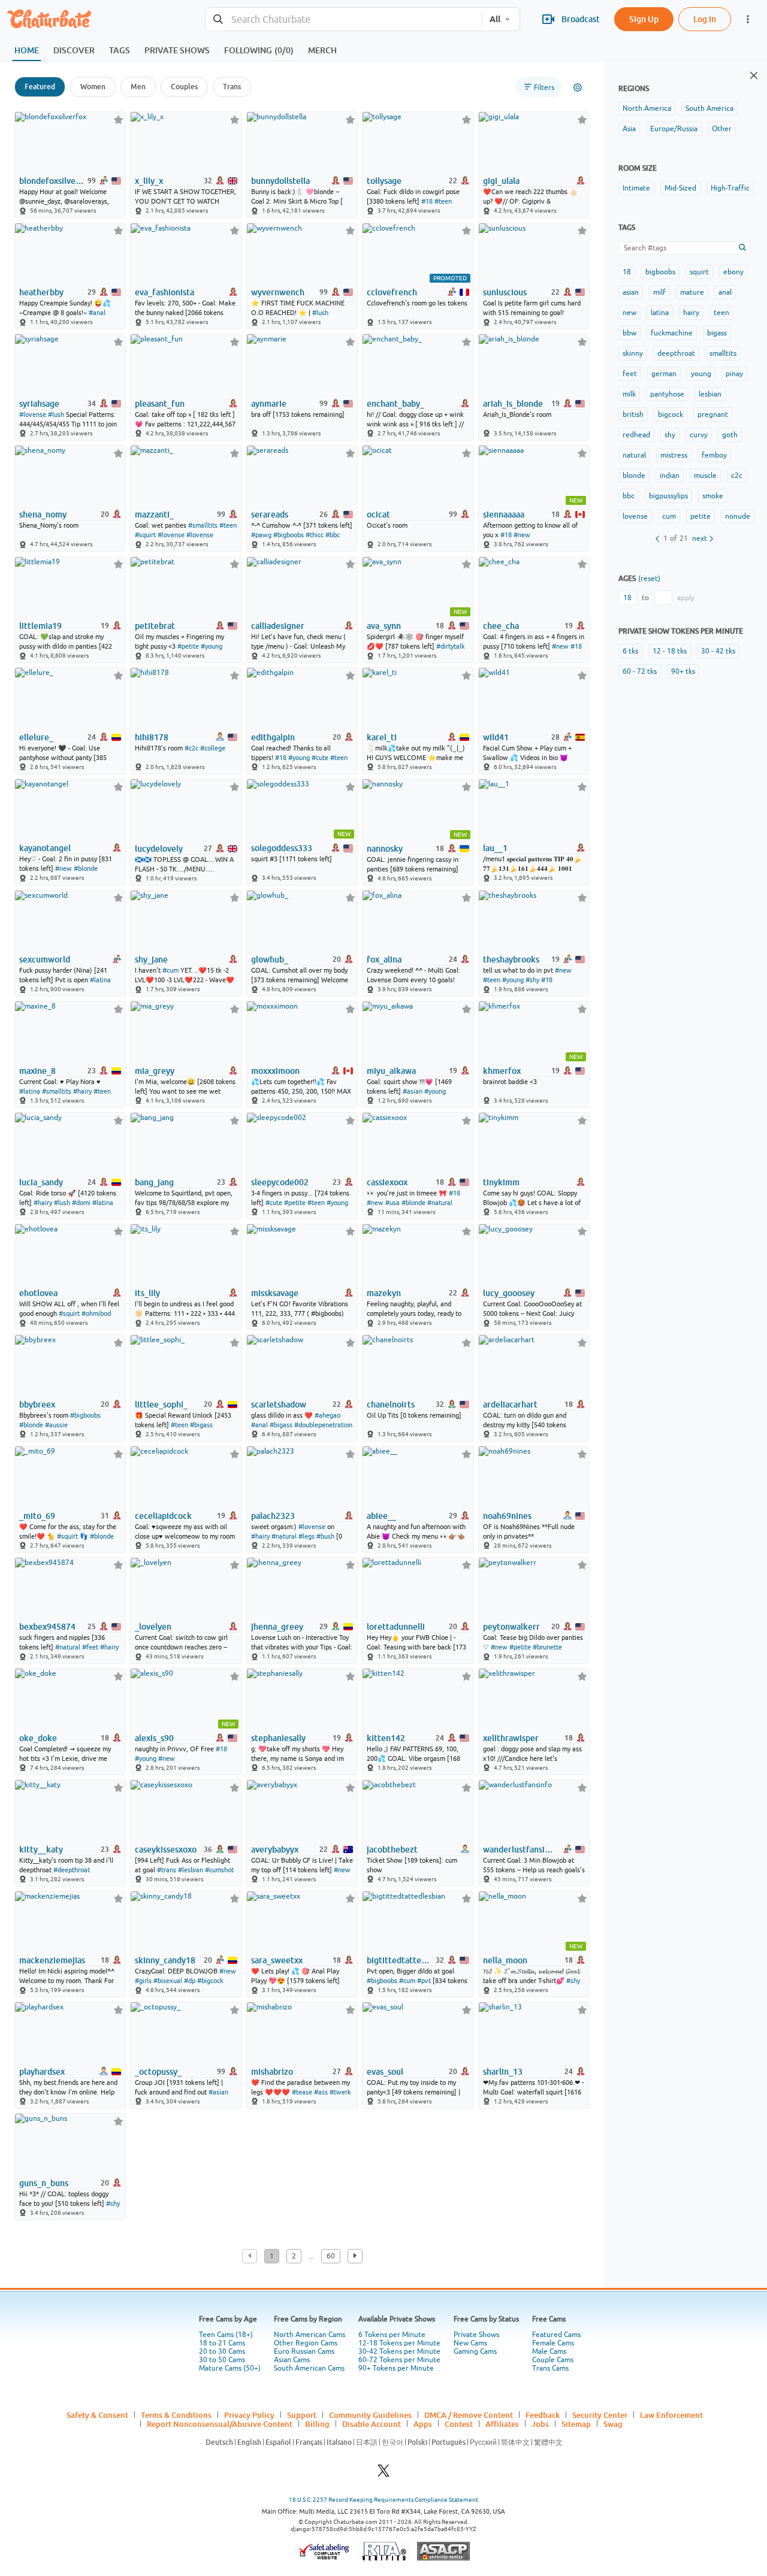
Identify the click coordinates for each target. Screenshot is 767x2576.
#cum (170, 970)
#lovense (33, 414)
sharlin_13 (503, 2072)
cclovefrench (392, 292)
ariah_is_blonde (513, 404)
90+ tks (683, 671)
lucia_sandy (41, 1182)
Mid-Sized (680, 188)
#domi (81, 1203)
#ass (321, 2092)
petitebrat (155, 626)
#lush (320, 313)
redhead (636, 435)
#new (522, 535)
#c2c (191, 748)
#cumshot (219, 1870)
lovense (635, 516)
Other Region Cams (306, 2343)
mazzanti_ (154, 514)
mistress (674, 455)
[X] (383, 2474)
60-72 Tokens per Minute (399, 2360)
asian (631, 292)
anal (725, 292)
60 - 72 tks (640, 671)
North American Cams (309, 2335)
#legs (307, 1536)
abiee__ (381, 1516)
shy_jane (151, 959)
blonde (634, 476)
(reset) (649, 579)
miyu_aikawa (391, 1071)
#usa (392, 1203)
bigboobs (660, 272)
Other (722, 129)
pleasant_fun (160, 404)
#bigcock (210, 1981)
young (701, 374)
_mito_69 (37, 1516)
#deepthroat (72, 1870)
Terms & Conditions (176, 2415)
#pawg (261, 535)
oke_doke (38, 1738)
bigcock (671, 414)
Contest (459, 2424)
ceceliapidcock (163, 1516)
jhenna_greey (277, 1627)
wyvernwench (278, 292)
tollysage (384, 181)
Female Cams (553, 2343)
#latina (100, 980)
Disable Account (372, 2424)
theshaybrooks (511, 959)
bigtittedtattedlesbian (400, 1960)
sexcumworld (45, 959)
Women (93, 87)
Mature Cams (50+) (230, 2368)
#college (213, 748)
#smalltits (203, 525)
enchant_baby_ (395, 404)
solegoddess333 (282, 848)
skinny (633, 353)
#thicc (315, 535)
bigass (717, 333)
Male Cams (549, 2351)
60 (331, 2256)
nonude (738, 516)
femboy (714, 455)
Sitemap (576, 2424)
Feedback (543, 2415)
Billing (317, 2424)
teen (721, 313)
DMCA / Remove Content (469, 2415)
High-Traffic (730, 188)
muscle (705, 476)
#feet (90, 1647)
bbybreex (37, 1404)
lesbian (710, 394)
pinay (734, 374)
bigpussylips (668, 496)
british (633, 414)
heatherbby (41, 292)
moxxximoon (275, 1071)
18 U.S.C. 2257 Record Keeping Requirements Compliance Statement (383, 2500)
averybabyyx (275, 1849)
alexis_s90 (154, 1738)
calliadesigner (278, 626)
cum (669, 516)
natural (634, 455)
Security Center (600, 2415)
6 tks (630, 651)
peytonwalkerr (511, 1627)
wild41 (496, 737)
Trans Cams (550, 2368)
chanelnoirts (391, 1404)
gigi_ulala (501, 181)
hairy (691, 313)
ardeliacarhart (510, 1404)
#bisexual (168, 1981)
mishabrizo (272, 2072)
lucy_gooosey (509, 1293)
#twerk (340, 2092)
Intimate (636, 188)
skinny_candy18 (165, 1960)
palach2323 (273, 1516)
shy (670, 435)
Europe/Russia (674, 129)
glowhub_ (270, 959)
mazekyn (384, 1293)
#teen (443, 201)
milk (629, 394)
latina (660, 313)
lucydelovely (159, 849)
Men (138, 87)
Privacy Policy (249, 2415)
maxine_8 (37, 1071)
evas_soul (385, 2072)
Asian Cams (292, 2360)
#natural (440, 1203)
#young (212, 646)
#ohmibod (96, 1313)
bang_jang (154, 1182)
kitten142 (386, 1738)
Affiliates (502, 2424)
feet (630, 374)
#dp (190, 1981)
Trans (232, 87)
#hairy (82, 1091)
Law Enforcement (671, 2415)
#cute (320, 758)
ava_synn (384, 626)
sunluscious (505, 292)
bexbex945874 (47, 1627)
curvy (699, 435)
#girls (143, 1981)
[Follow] (118, 119)
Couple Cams (553, 2360)
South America (709, 108)
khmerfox (502, 1071)
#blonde (86, 868)
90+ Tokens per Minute (396, 2368)
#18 (427, 201)
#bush (325, 1536)
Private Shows (476, 2335)
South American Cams (309, 2368)
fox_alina (384, 959)
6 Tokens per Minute (392, 2335)
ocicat (378, 514)
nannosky (385, 849)
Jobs (540, 2424)
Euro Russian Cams (304, 2351)
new (629, 313)
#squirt (145, 535)
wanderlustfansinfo (520, 1849)
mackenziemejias (52, 1960)
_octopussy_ (158, 2072)
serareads (270, 514)
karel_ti (382, 737)
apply (686, 598)
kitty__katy (41, 1849)
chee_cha (501, 626)
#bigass (201, 1425)
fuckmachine (672, 333)
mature (692, 292)
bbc (629, 496)
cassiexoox (387, 1182)
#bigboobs (289, 535)
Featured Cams (556, 2335)
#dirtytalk (451, 646)
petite (700, 516)
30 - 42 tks (718, 651)
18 (627, 272)
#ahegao (327, 1415)
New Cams (470, 2343)
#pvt (424, 1981)
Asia (629, 129)
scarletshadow (279, 1404)
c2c (737, 476)
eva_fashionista (164, 292)
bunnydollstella (280, 181)
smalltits (723, 353)
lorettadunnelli (396, 1627)
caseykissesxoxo (166, 1849)
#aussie (56, 1425)
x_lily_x (149, 181)
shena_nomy (43, 514)
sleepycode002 (280, 1182)
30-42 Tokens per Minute (399, 2351)
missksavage (275, 1293)
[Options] (578, 87)
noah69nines (507, 1516)
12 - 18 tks (670, 651)
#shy (532, 980)
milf (659, 292)
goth (730, 435)
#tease (302, 2092)
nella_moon (505, 1960)
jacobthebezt (392, 1849)
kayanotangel (45, 848)
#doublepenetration (323, 1425)
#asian (413, 1091)
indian (670, 476)
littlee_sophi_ (161, 1404)
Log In (705, 19)
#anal (97, 313)
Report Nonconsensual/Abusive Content (220, 2424)
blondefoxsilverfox (52, 181)
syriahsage (39, 404)
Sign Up (644, 19)
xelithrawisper (511, 1738)
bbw (629, 333)
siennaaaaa (504, 514)
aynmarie (269, 404)
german (664, 374)
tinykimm (501, 1182)
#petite (188, 646)
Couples (184, 87)
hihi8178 (152, 737)
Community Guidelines (370, 2415)
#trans (167, 1870)
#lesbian (191, 1870)
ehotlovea (38, 1293)
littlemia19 (40, 626)
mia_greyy (155, 1071)
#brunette (547, 1647)
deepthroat (676, 353)
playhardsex (42, 2072)
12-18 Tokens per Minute (399, 2343)
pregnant (713, 414)
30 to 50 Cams (222, 2360)
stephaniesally (278, 1738)
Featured (40, 87)
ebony (733, 272)
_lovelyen (153, 1627)
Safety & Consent (97, 2415)
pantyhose (667, 394)
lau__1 (495, 848)
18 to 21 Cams (222, 2343)
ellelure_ (36, 737)
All (495, 19)
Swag (613, 2424)
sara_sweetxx (277, 1960)
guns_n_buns (44, 2183)
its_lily (147, 1293)
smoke (713, 496)
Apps (423, 2424)
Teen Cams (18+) (226, 2335)
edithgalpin (273, 737)
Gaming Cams (475, 2351)
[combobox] (344, 19)
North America (647, 108)
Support (302, 2415)
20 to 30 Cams (222, 2351)
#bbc (333, 535)
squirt (699, 272)
